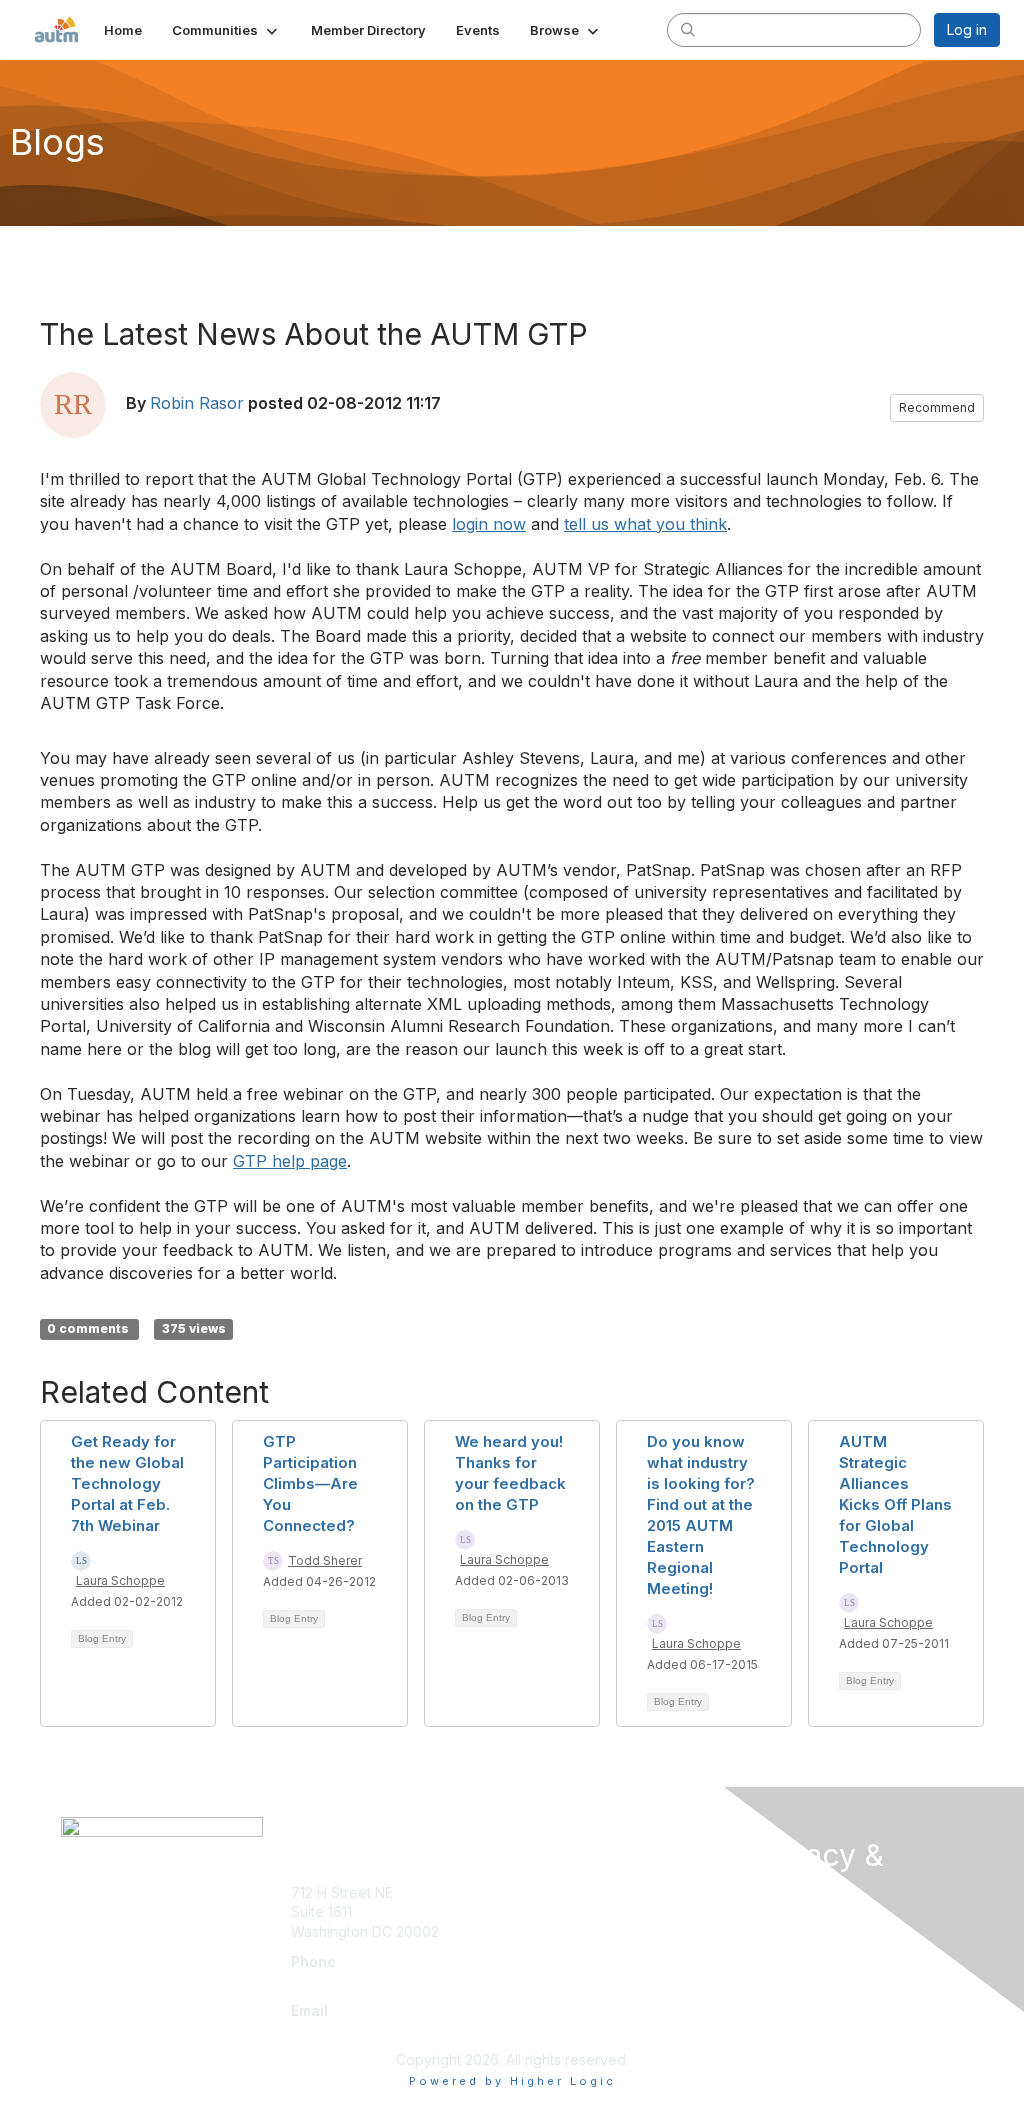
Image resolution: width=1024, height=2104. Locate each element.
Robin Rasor (197, 403)
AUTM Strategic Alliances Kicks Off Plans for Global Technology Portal (895, 1504)
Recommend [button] (937, 407)
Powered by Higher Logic (512, 2081)
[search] (688, 29)
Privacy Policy (796, 2017)
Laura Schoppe (120, 1580)
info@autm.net (343, 2029)
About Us (780, 1928)
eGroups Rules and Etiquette (844, 1987)
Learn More (558, 1931)
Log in (967, 29)
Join (534, 1892)
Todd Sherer (325, 1560)
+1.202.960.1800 (344, 1980)
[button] (226, 30)
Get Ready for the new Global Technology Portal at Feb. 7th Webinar (127, 1483)
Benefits (547, 1911)
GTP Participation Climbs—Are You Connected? (310, 1483)
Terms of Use (794, 1957)
